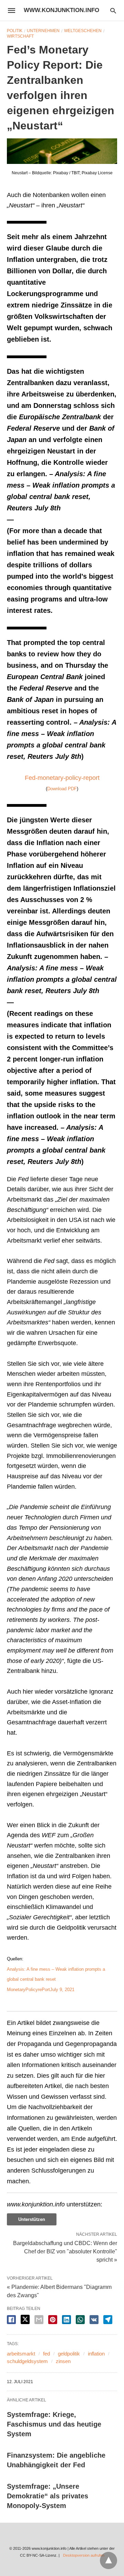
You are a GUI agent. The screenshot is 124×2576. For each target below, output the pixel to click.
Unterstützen (32, 2219)
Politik (15, 31)
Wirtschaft (20, 36)
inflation (96, 2354)
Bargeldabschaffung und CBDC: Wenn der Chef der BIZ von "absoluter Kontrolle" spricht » (65, 2251)
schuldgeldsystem (27, 2361)
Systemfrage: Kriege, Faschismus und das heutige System (54, 2424)
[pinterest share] (53, 2320)
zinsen (63, 2361)
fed (46, 2354)
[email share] (39, 2320)
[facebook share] (11, 2320)
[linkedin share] (66, 2320)
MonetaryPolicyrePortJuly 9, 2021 (41, 1990)
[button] (62, 151)
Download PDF (62, 789)
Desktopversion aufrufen (84, 2555)
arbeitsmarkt (21, 2354)
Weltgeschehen (83, 31)
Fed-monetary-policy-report (62, 778)
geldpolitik (69, 2354)
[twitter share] (25, 2319)
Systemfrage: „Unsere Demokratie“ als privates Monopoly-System (48, 2496)
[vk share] (94, 2320)
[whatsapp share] (80, 2320)
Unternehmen (43, 31)
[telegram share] (108, 2320)
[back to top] (108, 2560)
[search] (113, 11)
